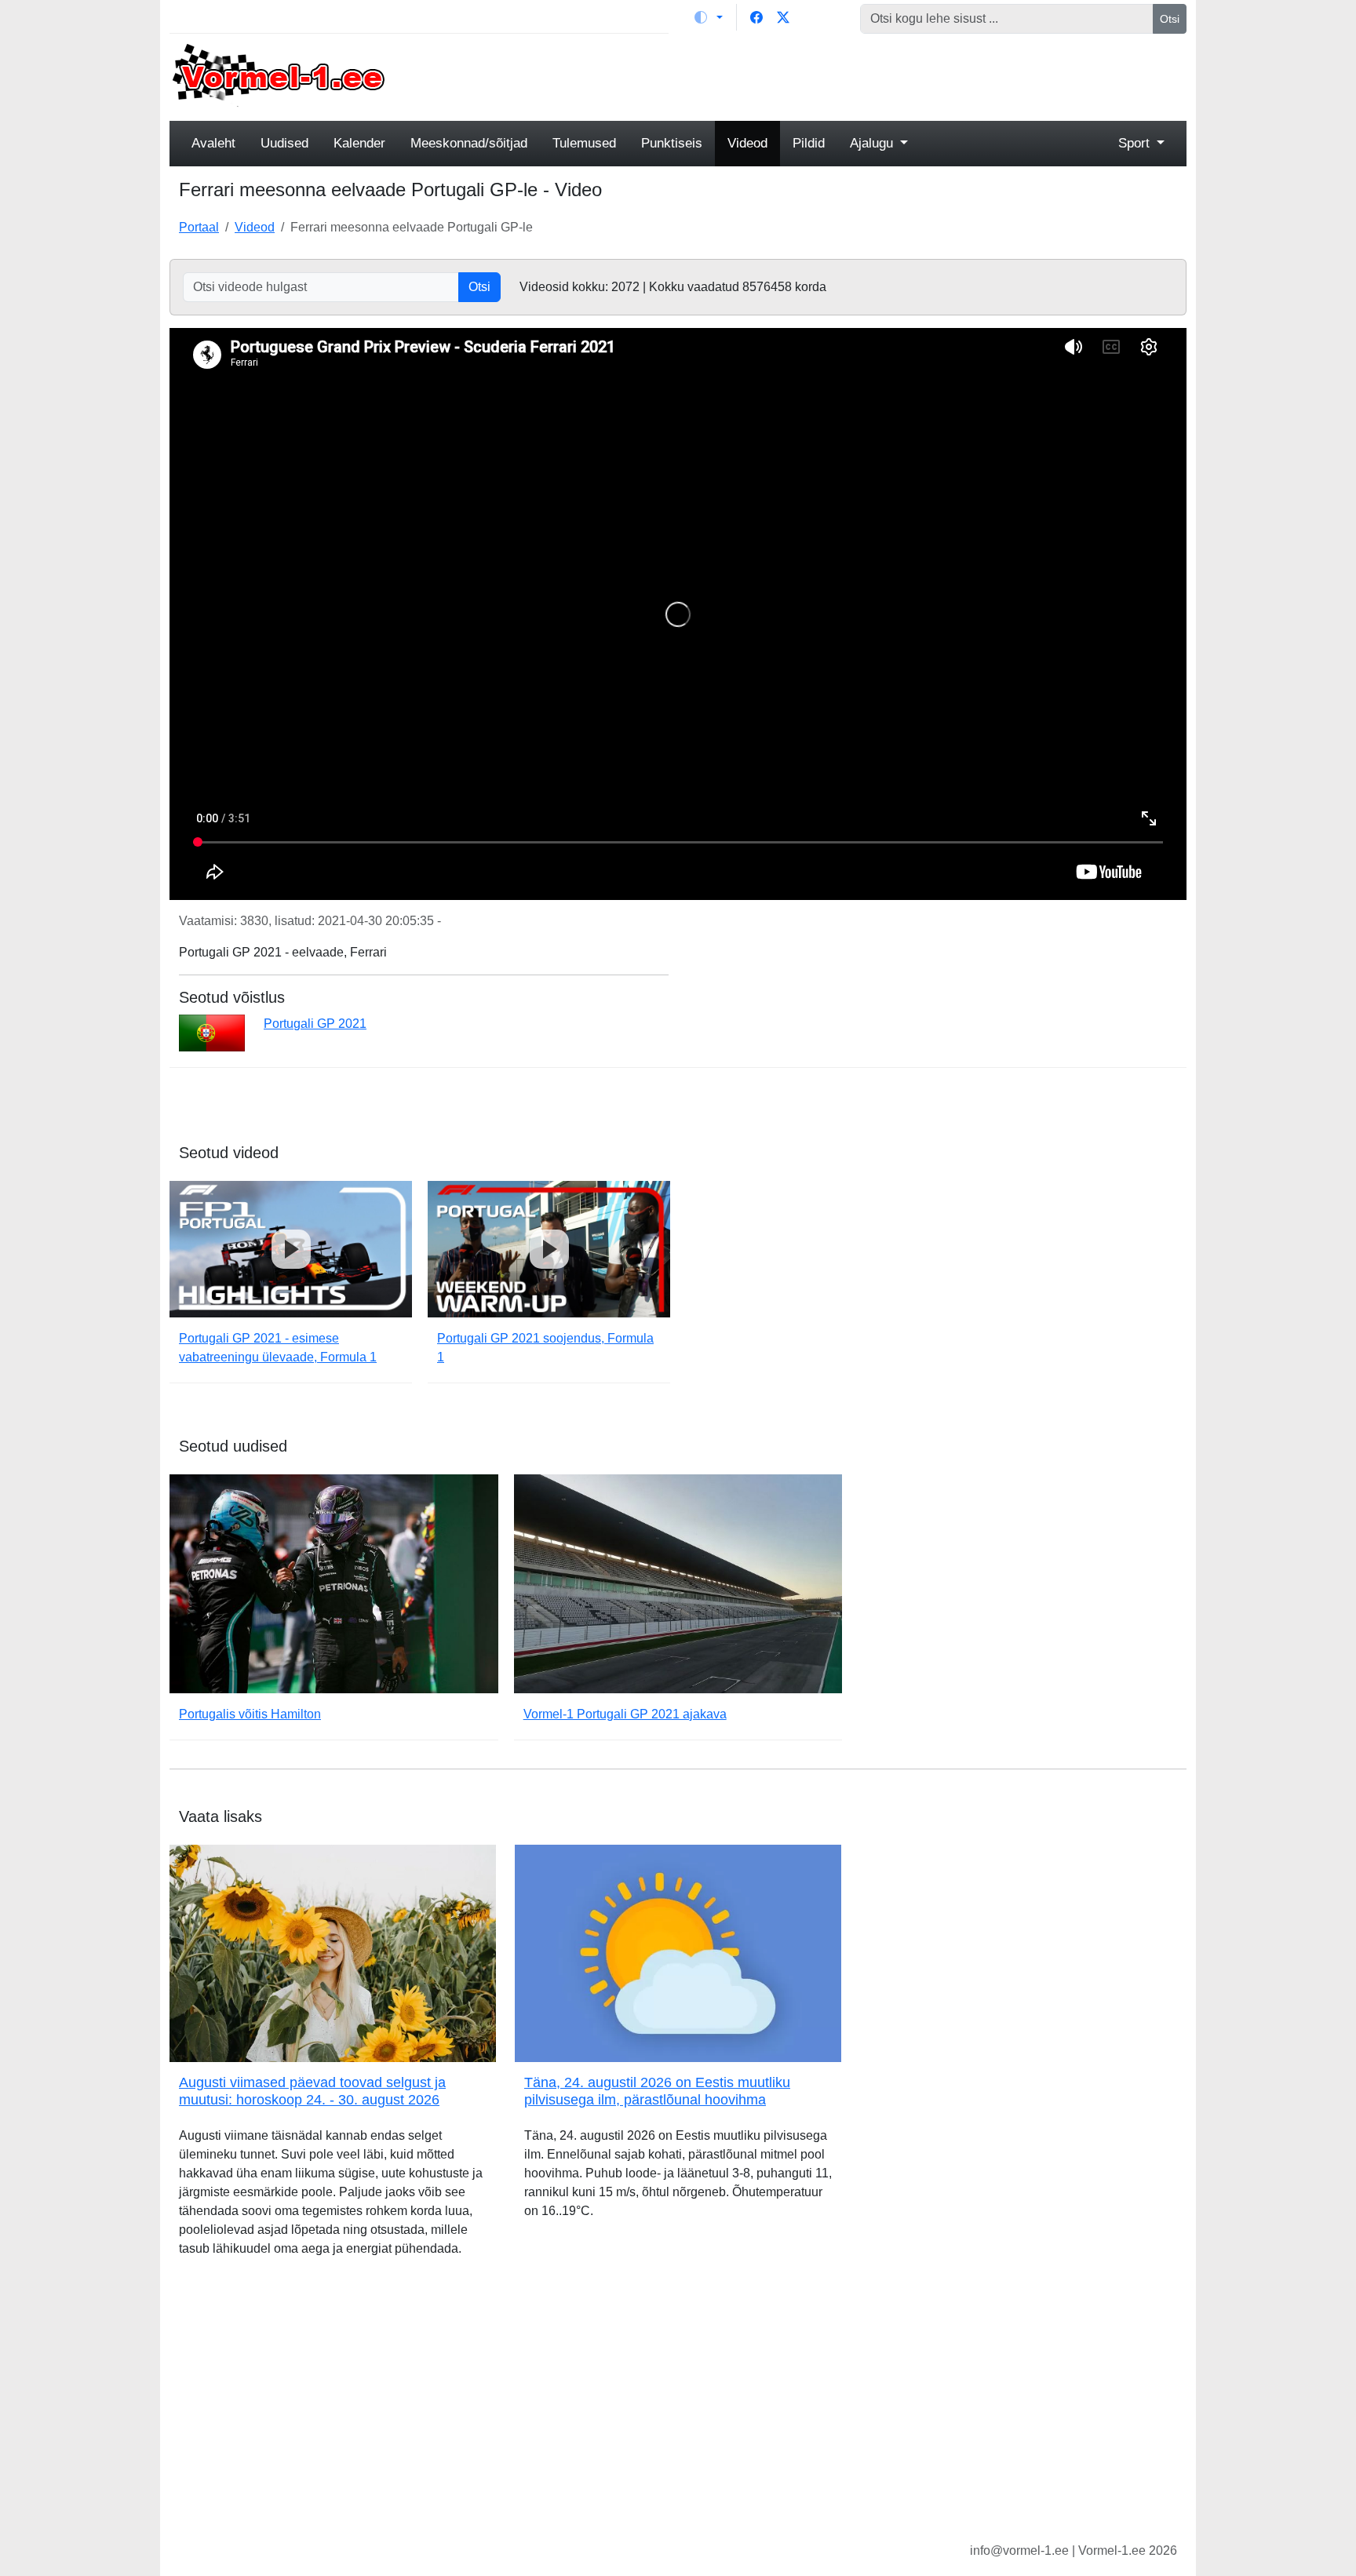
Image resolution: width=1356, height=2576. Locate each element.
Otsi (1170, 19)
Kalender (359, 143)
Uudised (284, 143)
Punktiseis (672, 143)
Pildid (809, 143)
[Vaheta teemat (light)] (709, 17)
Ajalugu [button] (873, 143)
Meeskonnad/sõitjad (469, 143)
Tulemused (584, 143)
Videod (747, 143)
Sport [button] (1136, 143)
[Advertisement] (807, 75)
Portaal (199, 227)
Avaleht (213, 143)
